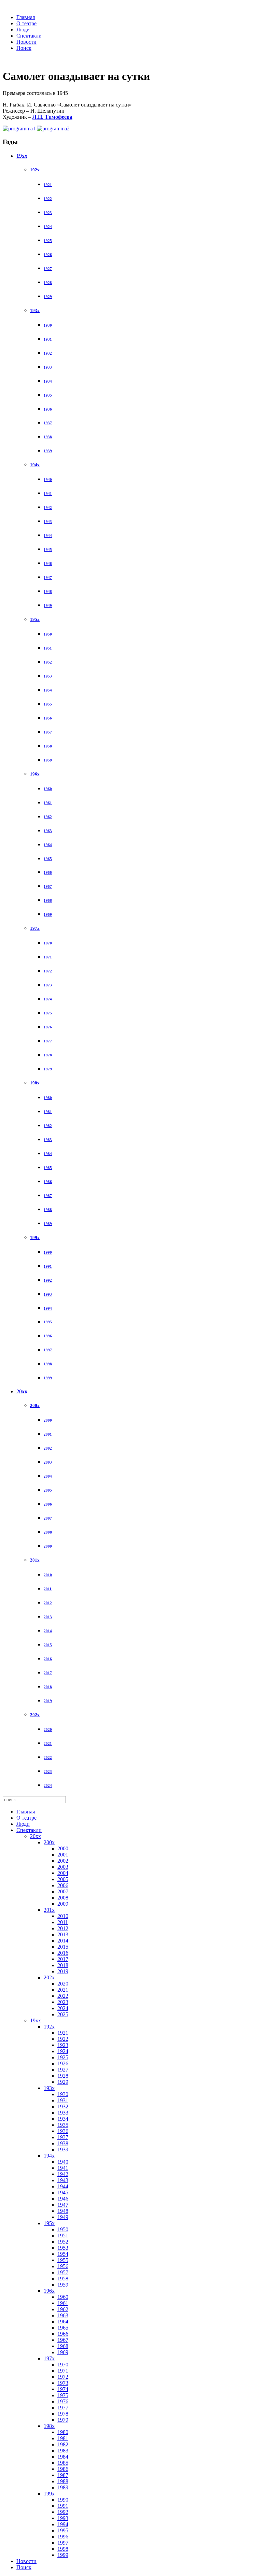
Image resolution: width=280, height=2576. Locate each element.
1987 (48, 1196)
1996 (48, 1336)
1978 (48, 1055)
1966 (48, 872)
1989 (48, 1224)
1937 (48, 423)
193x (35, 310)
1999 (48, 1378)
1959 (48, 760)
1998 (48, 1364)
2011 (48, 1589)
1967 (48, 886)
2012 (48, 1603)
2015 (48, 1645)
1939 (48, 451)
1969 (48, 914)
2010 (48, 1575)
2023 (48, 1771)
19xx (22, 156)
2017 (48, 1673)
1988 (48, 1210)
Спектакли (29, 36)
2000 (48, 1420)
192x (35, 170)
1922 (48, 199)
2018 (48, 1687)
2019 (48, 1701)
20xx (22, 1391)
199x (35, 1237)
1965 (48, 859)
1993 (48, 1294)
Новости (26, 42)
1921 (48, 185)
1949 (48, 606)
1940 (48, 480)
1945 (48, 550)
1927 (48, 269)
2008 (48, 1532)
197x (35, 928)
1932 (48, 353)
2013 (48, 1617)
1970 (48, 943)
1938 (48, 437)
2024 (48, 1785)
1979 (48, 1069)
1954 (48, 690)
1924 (48, 227)
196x (35, 774)
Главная (26, 17)
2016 (48, 1659)
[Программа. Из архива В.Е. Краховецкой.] (19, 129)
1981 (48, 1112)
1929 (48, 297)
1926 (48, 255)
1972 (48, 971)
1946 (48, 564)
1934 (48, 381)
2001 (48, 1434)
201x (35, 1560)
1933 (48, 367)
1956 (48, 718)
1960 (48, 789)
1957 (48, 732)
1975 (48, 1013)
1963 (48, 831)
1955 (48, 704)
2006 (48, 1504)
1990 (48, 1252)
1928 (48, 283)
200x (35, 1405)
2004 (48, 1476)
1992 (48, 1280)
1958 (48, 746)
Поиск (24, 48)
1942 (48, 508)
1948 (48, 592)
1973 (48, 985)
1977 (48, 1041)
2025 (63, 2014)
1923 (48, 213)
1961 (48, 803)
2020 (48, 1730)
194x (35, 465)
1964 (48, 845)
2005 (48, 1490)
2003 (48, 1462)
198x (35, 1083)
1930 (48, 325)
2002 (48, 1448)
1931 (48, 339)
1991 (48, 1266)
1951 (48, 648)
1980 (48, 1098)
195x (35, 619)
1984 (48, 1154)
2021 (48, 1744)
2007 (48, 1518)
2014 (48, 1631)
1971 (48, 957)
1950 (48, 634)
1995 (48, 1322)
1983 (48, 1140)
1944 (48, 536)
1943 (48, 522)
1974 (48, 999)
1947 (48, 578)
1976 (48, 1027)
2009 (48, 1546)
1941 (48, 494)
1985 (48, 1168)
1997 (48, 1350)
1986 (48, 1182)
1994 (48, 1308)
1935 (48, 395)
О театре (26, 23)
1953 (48, 676)
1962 (48, 817)
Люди (23, 30)
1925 (48, 241)
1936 (48, 409)
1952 (48, 662)
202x (35, 1715)
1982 (48, 1126)
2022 (48, 1757)
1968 (48, 900)
